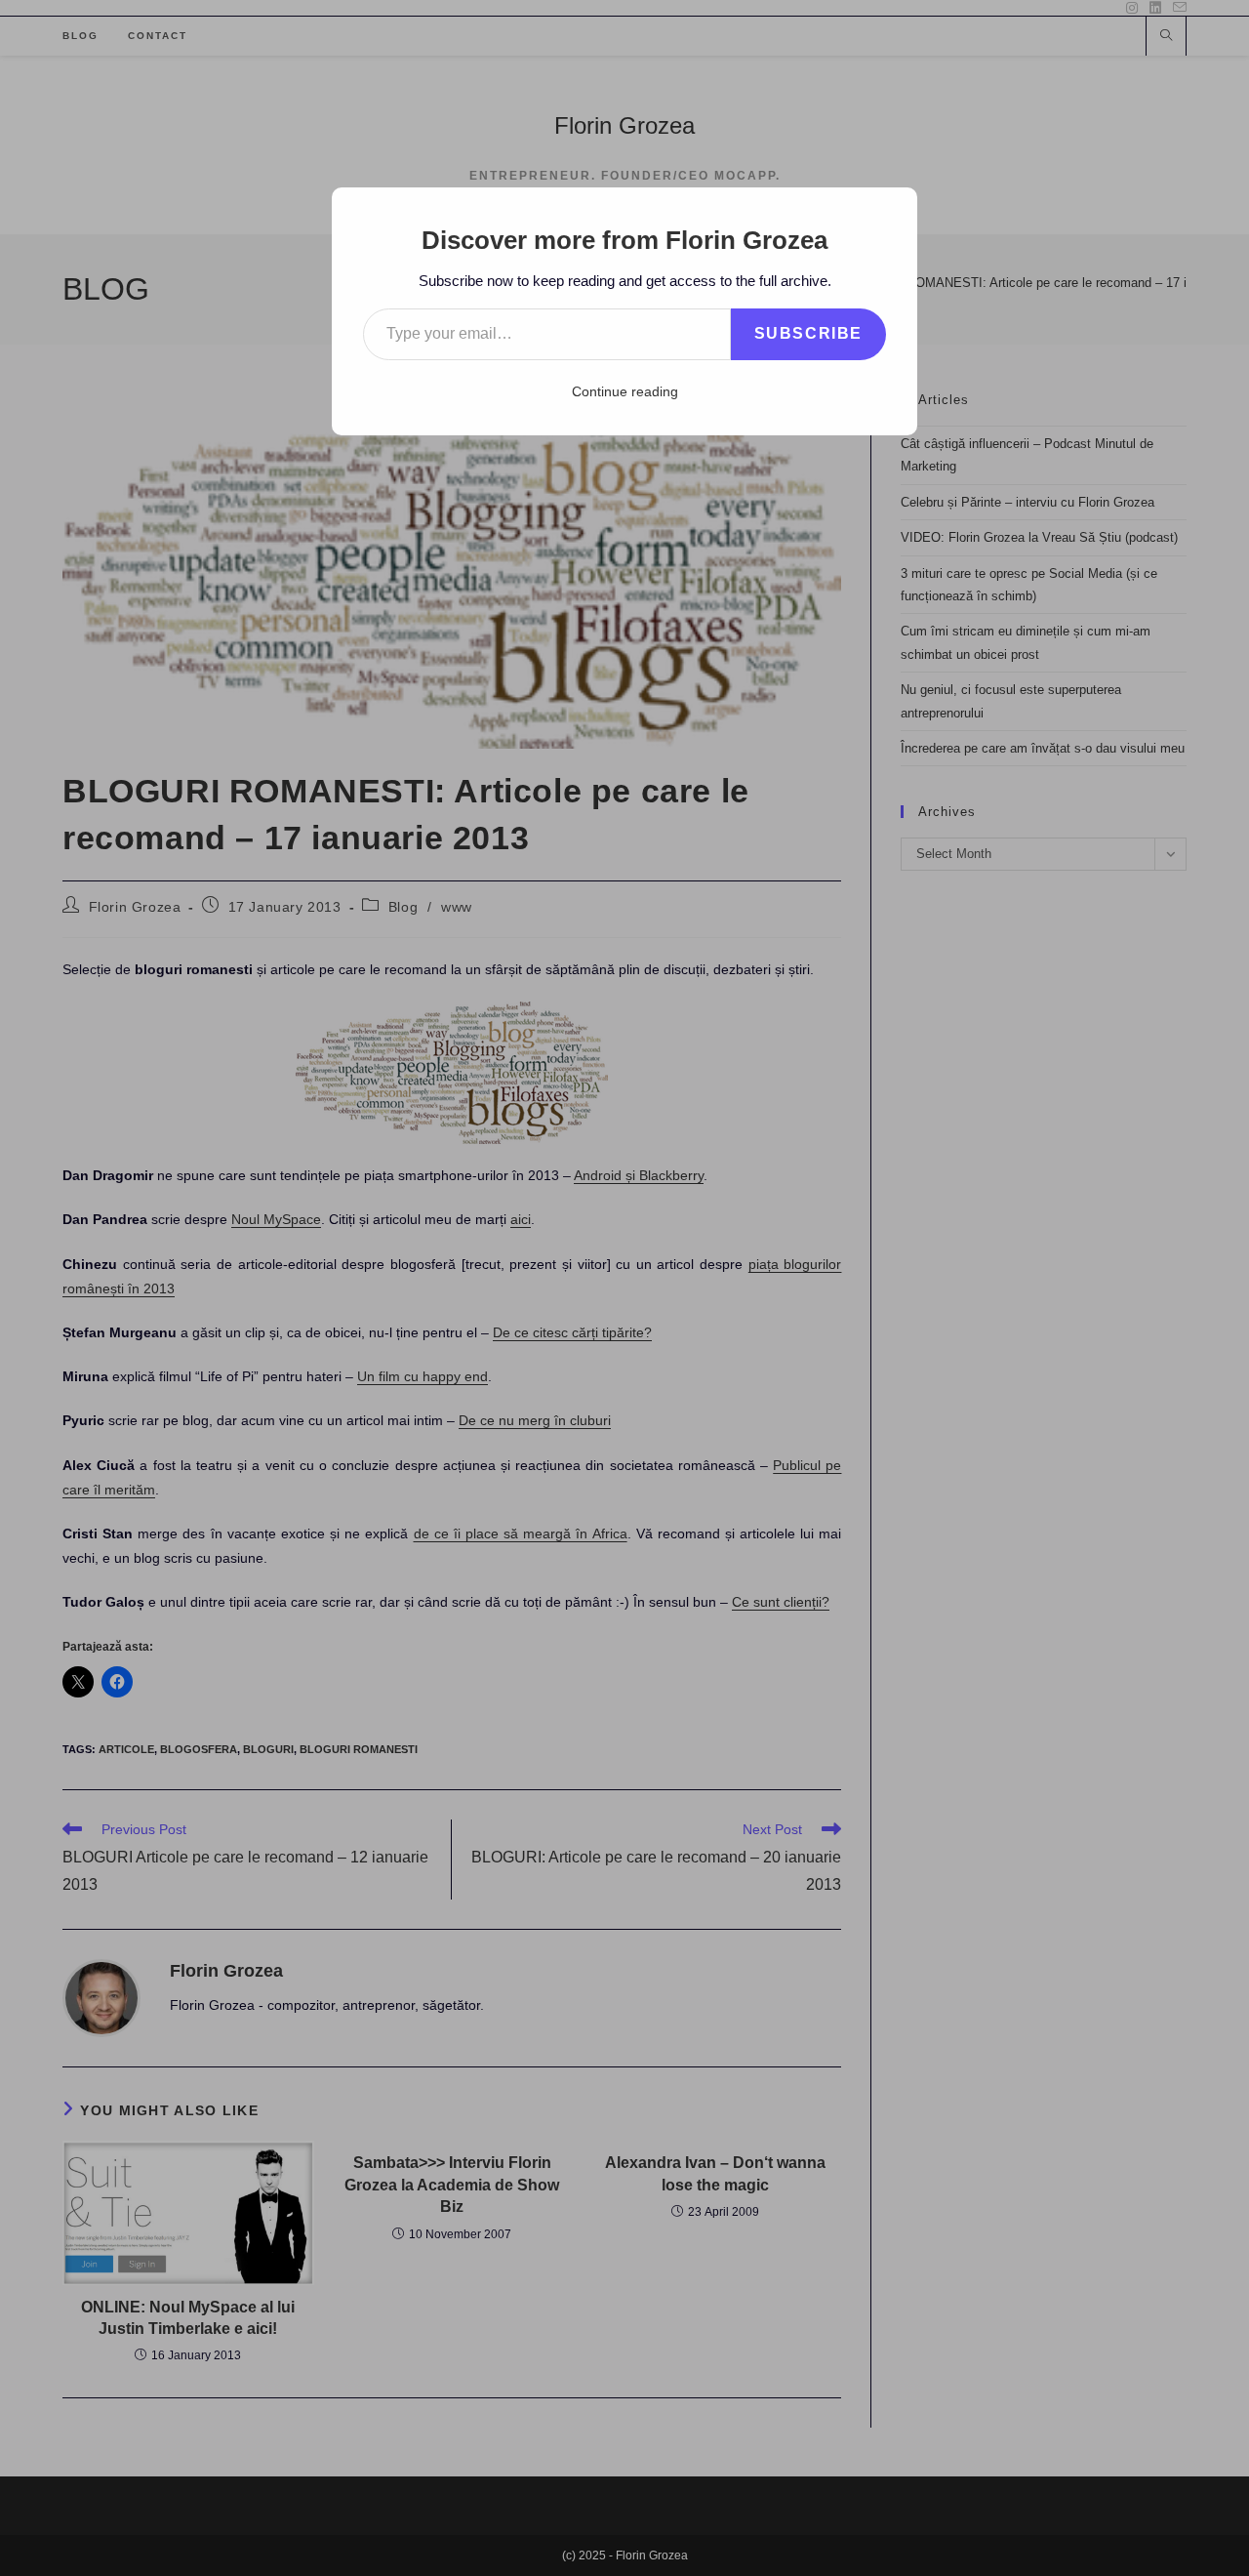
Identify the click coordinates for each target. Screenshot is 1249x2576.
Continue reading (625, 391)
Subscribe (808, 333)
